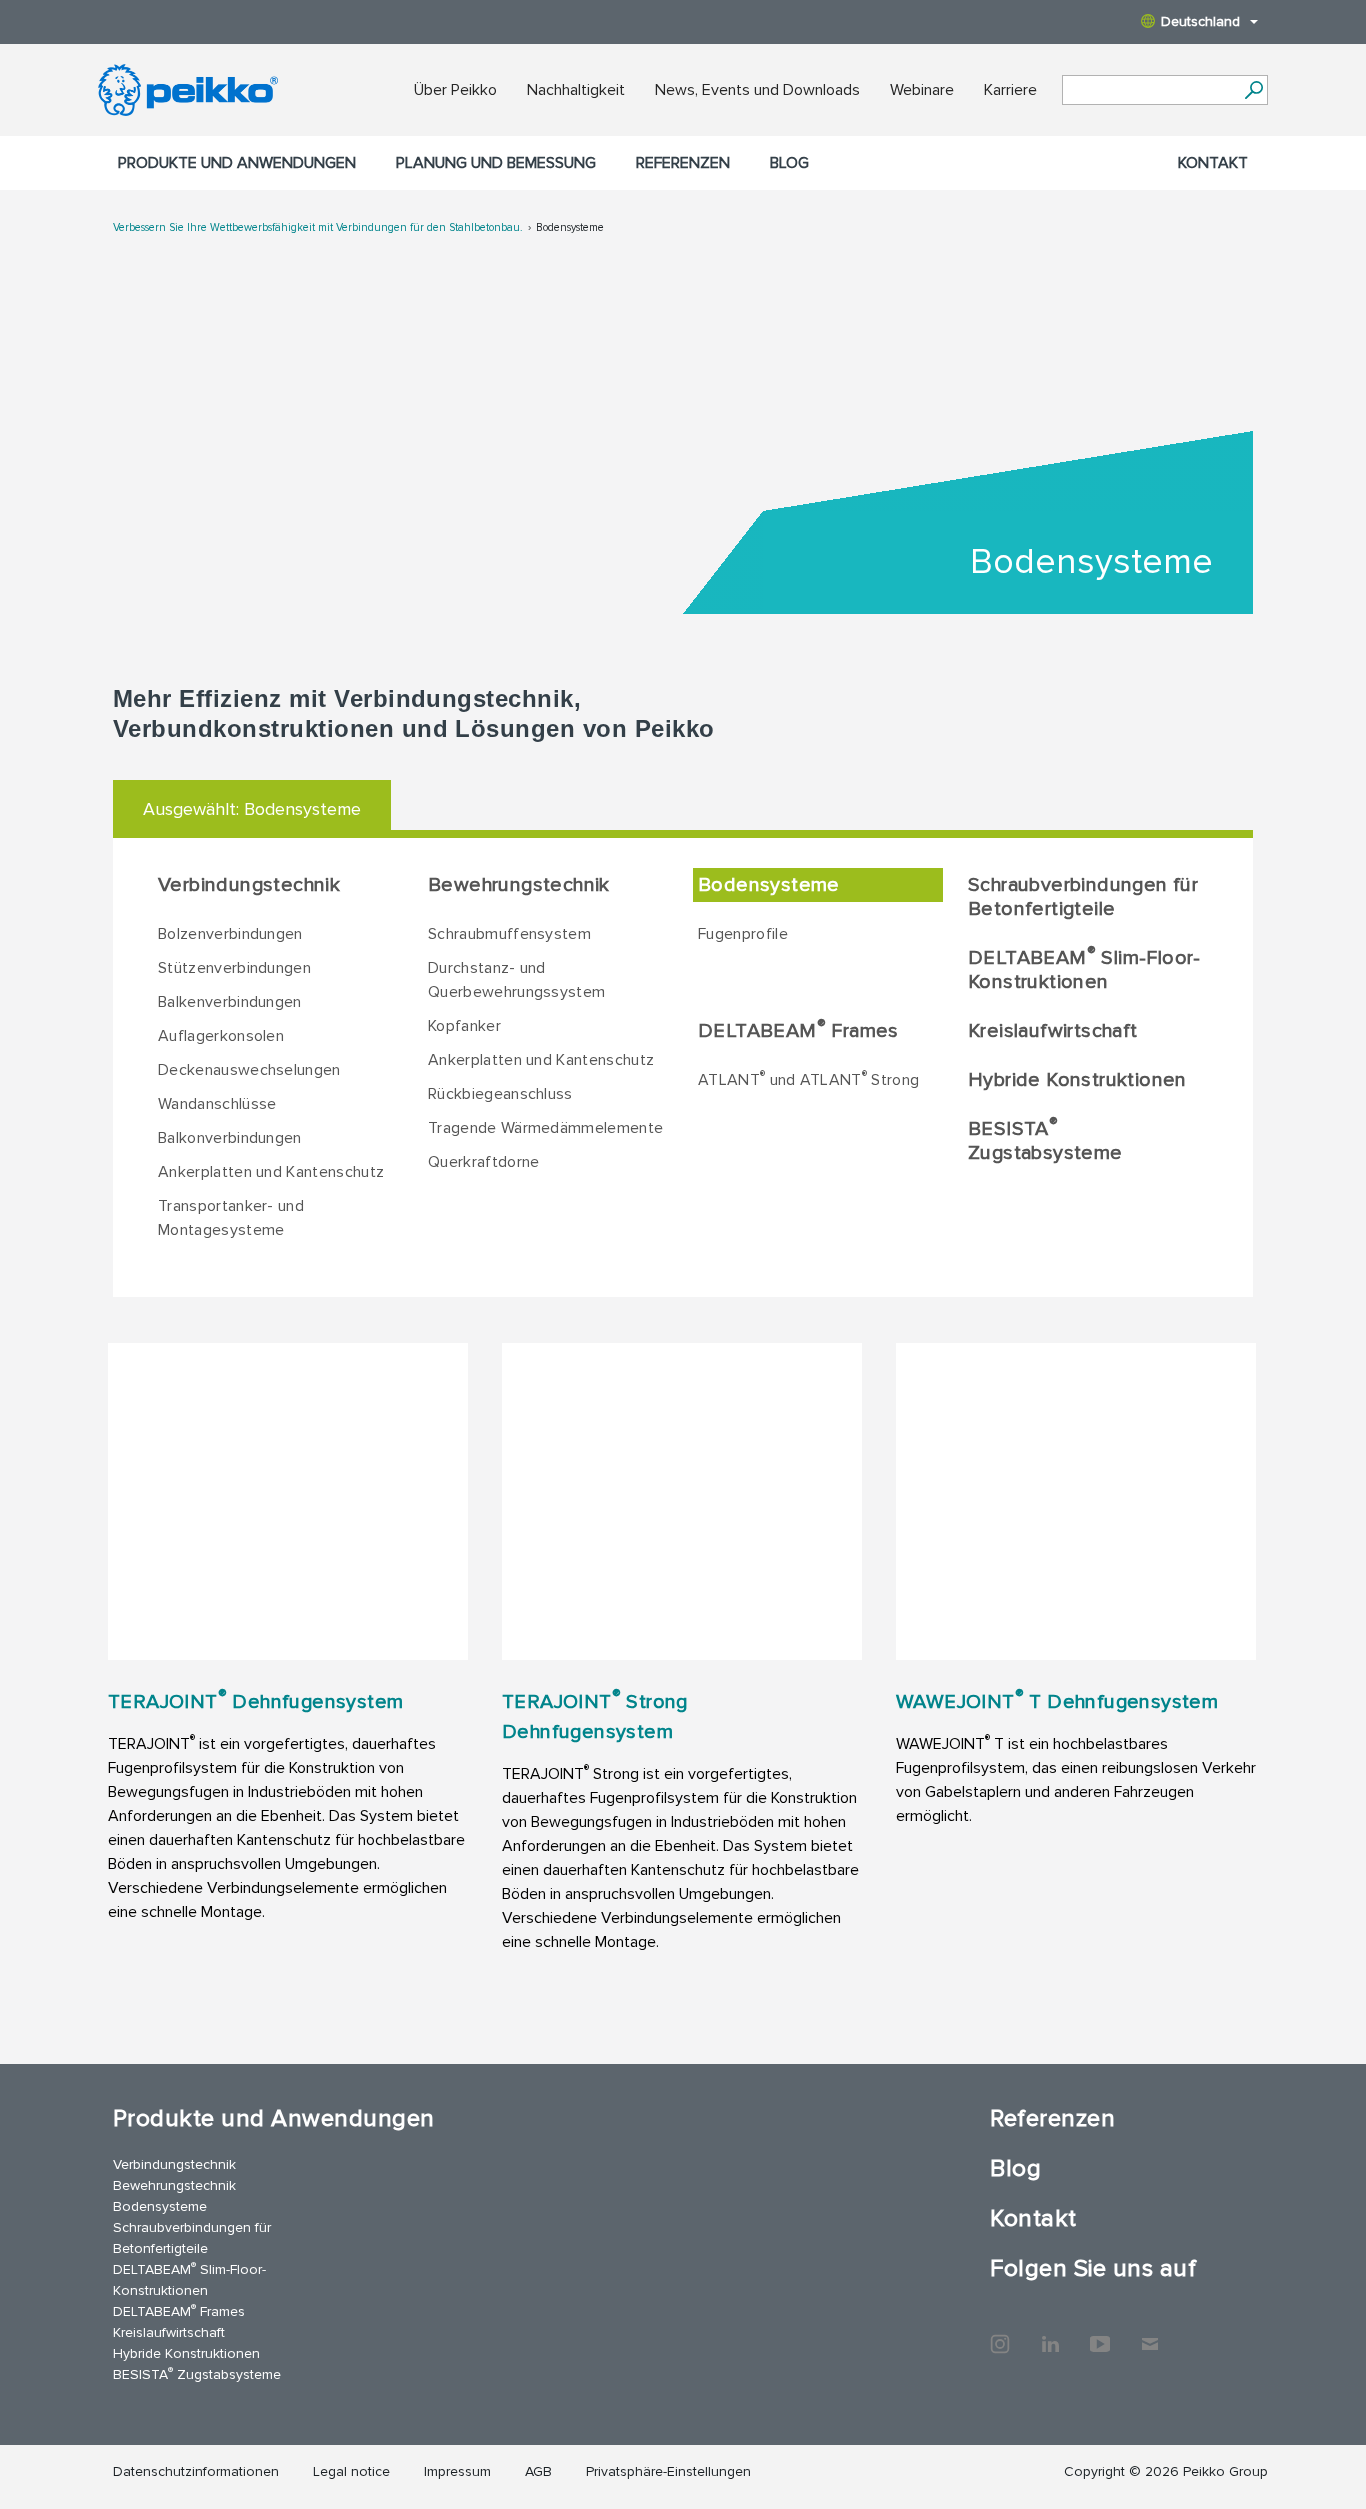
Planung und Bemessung (496, 163)
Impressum (457, 2471)
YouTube (1100, 2334)
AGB (538, 2471)
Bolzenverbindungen (230, 934)
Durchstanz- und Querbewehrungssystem (516, 980)
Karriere (1010, 90)
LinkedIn (1050, 2334)
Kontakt (1213, 163)
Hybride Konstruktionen (1077, 1080)
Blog (789, 163)
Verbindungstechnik (249, 885)
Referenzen (683, 163)
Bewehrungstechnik (519, 885)
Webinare (922, 90)
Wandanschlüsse (217, 1104)
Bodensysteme (570, 227)
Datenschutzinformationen (196, 2471)
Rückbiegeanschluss (500, 1094)
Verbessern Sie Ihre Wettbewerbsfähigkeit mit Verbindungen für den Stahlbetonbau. (318, 227)
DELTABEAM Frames (798, 1030)
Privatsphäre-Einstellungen (668, 2471)
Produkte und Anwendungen (237, 163)
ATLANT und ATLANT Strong (808, 1079)
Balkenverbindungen (230, 1002)
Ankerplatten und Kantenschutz (271, 1172)
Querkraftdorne (483, 1162)
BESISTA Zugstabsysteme (1045, 1140)
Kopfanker (464, 1026)
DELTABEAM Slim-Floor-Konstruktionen (1084, 969)
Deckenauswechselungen (249, 1070)
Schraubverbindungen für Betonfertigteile (1083, 897)
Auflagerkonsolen (221, 1036)
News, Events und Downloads (757, 90)
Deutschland (1200, 21)
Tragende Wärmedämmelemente (545, 1128)
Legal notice (351, 2471)
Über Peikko (455, 90)
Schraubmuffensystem (509, 934)
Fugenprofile (743, 934)
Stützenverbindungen (234, 968)
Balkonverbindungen (230, 1138)
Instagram (1000, 2334)
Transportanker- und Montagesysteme (231, 1218)
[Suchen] (1253, 90)
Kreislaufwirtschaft (1053, 1031)
